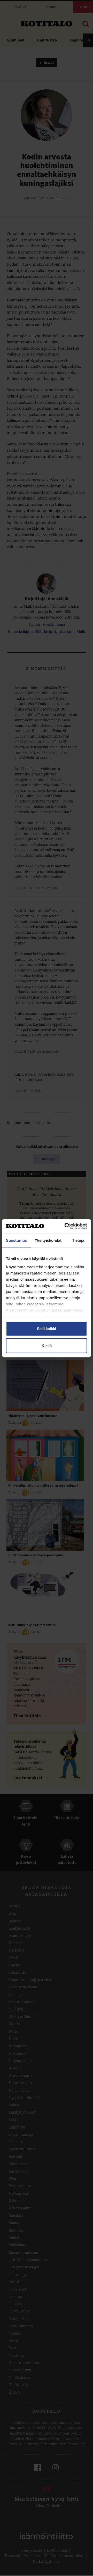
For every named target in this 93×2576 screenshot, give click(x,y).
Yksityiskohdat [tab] (48, 1240)
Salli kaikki (47, 1329)
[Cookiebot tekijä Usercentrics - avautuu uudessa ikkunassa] (66, 1226)
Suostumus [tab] (16, 1240)
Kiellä (47, 1345)
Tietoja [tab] (78, 1240)
